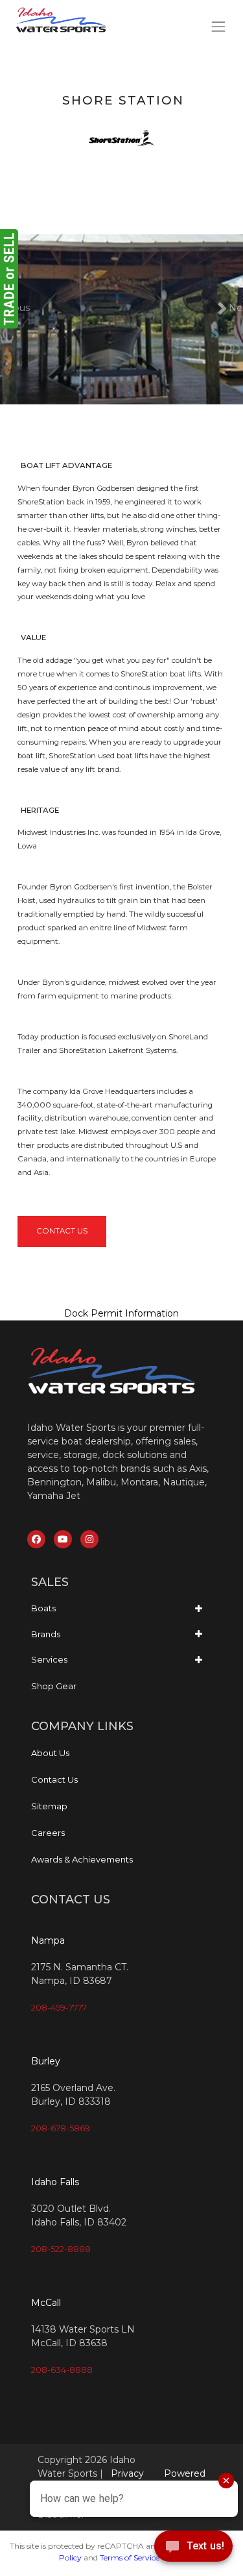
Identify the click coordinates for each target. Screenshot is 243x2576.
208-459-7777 (59, 2007)
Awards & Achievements (82, 1859)
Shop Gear (54, 1686)
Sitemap (49, 1806)
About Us (50, 1753)
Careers (48, 1833)
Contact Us (62, 1231)
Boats (43, 1608)
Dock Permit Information (121, 1313)
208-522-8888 (61, 2249)
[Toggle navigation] (219, 26)
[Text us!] (193, 2549)
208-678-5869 (61, 2128)
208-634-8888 (62, 2370)
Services (49, 1659)
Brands (46, 1634)
